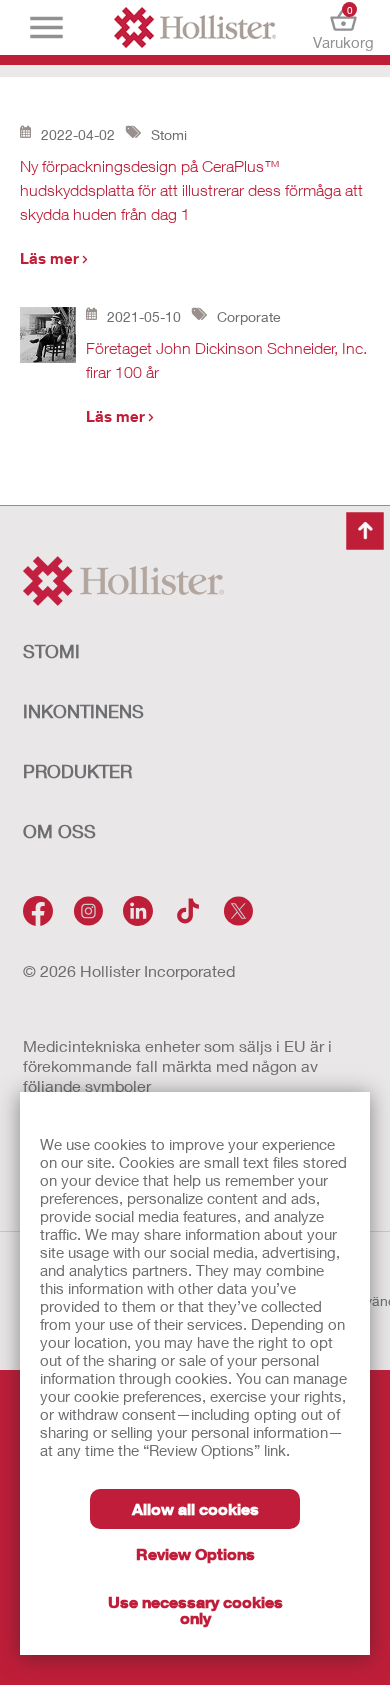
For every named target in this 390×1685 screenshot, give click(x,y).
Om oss (59, 831)
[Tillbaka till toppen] (365, 531)
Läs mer (49, 258)
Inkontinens (83, 711)
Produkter (77, 771)
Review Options (195, 1553)
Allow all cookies (195, 1508)
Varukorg (343, 27)
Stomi (51, 651)
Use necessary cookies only (195, 1609)
